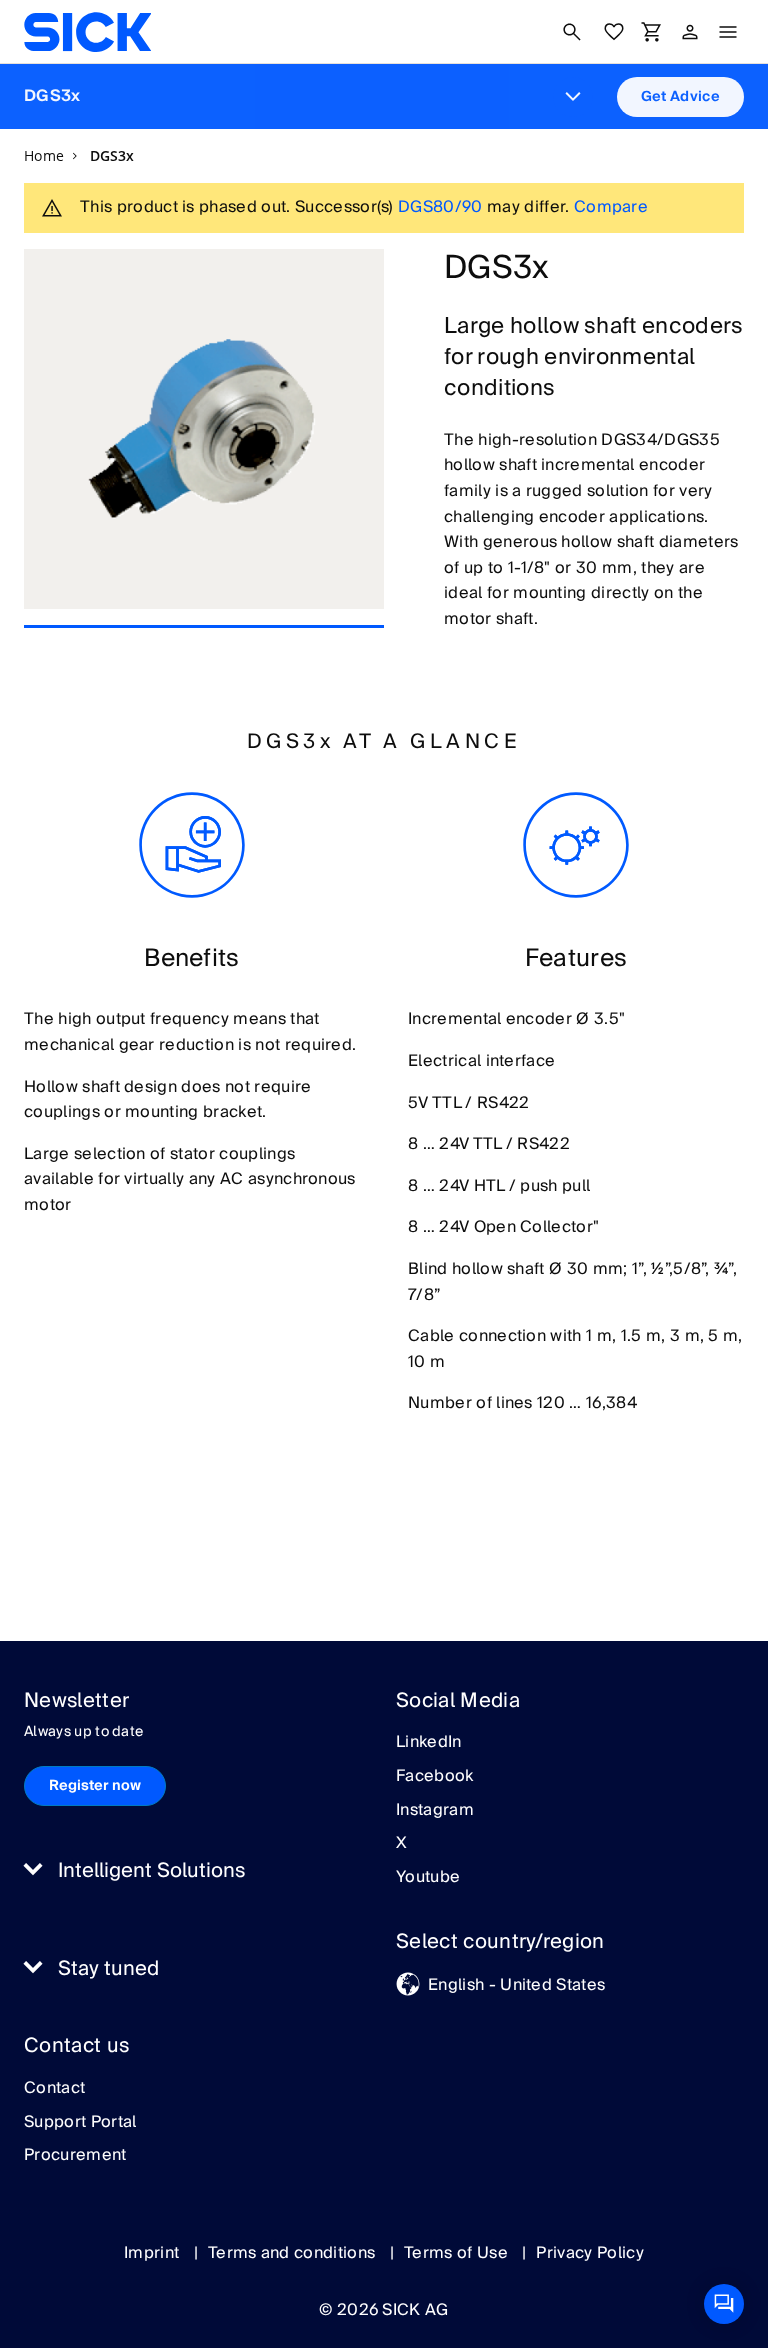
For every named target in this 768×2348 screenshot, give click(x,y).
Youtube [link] (428, 1878)
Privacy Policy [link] (589, 2253)
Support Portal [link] (80, 2123)
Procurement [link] (75, 2156)
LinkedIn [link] (429, 1743)
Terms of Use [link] (458, 2253)
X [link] (401, 1844)
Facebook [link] (435, 1777)
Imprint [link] (154, 2253)
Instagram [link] (435, 1811)
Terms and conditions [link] (294, 2253)
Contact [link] (54, 2089)
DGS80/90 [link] (440, 207)
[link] (87, 32)
